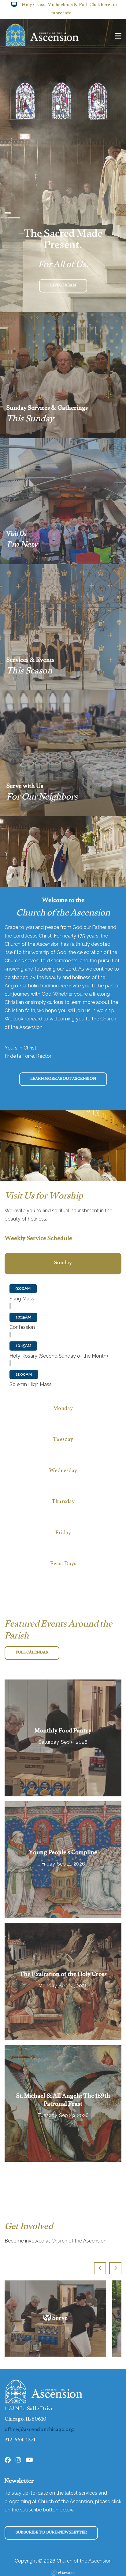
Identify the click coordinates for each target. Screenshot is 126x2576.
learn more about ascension (63, 1079)
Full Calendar (32, 1653)
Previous (100, 2268)
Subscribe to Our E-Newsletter (51, 2533)
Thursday (63, 1502)
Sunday (63, 1264)
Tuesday (63, 1440)
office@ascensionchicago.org (39, 2430)
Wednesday (63, 1471)
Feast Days (63, 1564)
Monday (63, 1409)
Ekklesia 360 (63, 2573)
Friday (63, 1533)
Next (115, 2268)
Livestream (63, 286)
